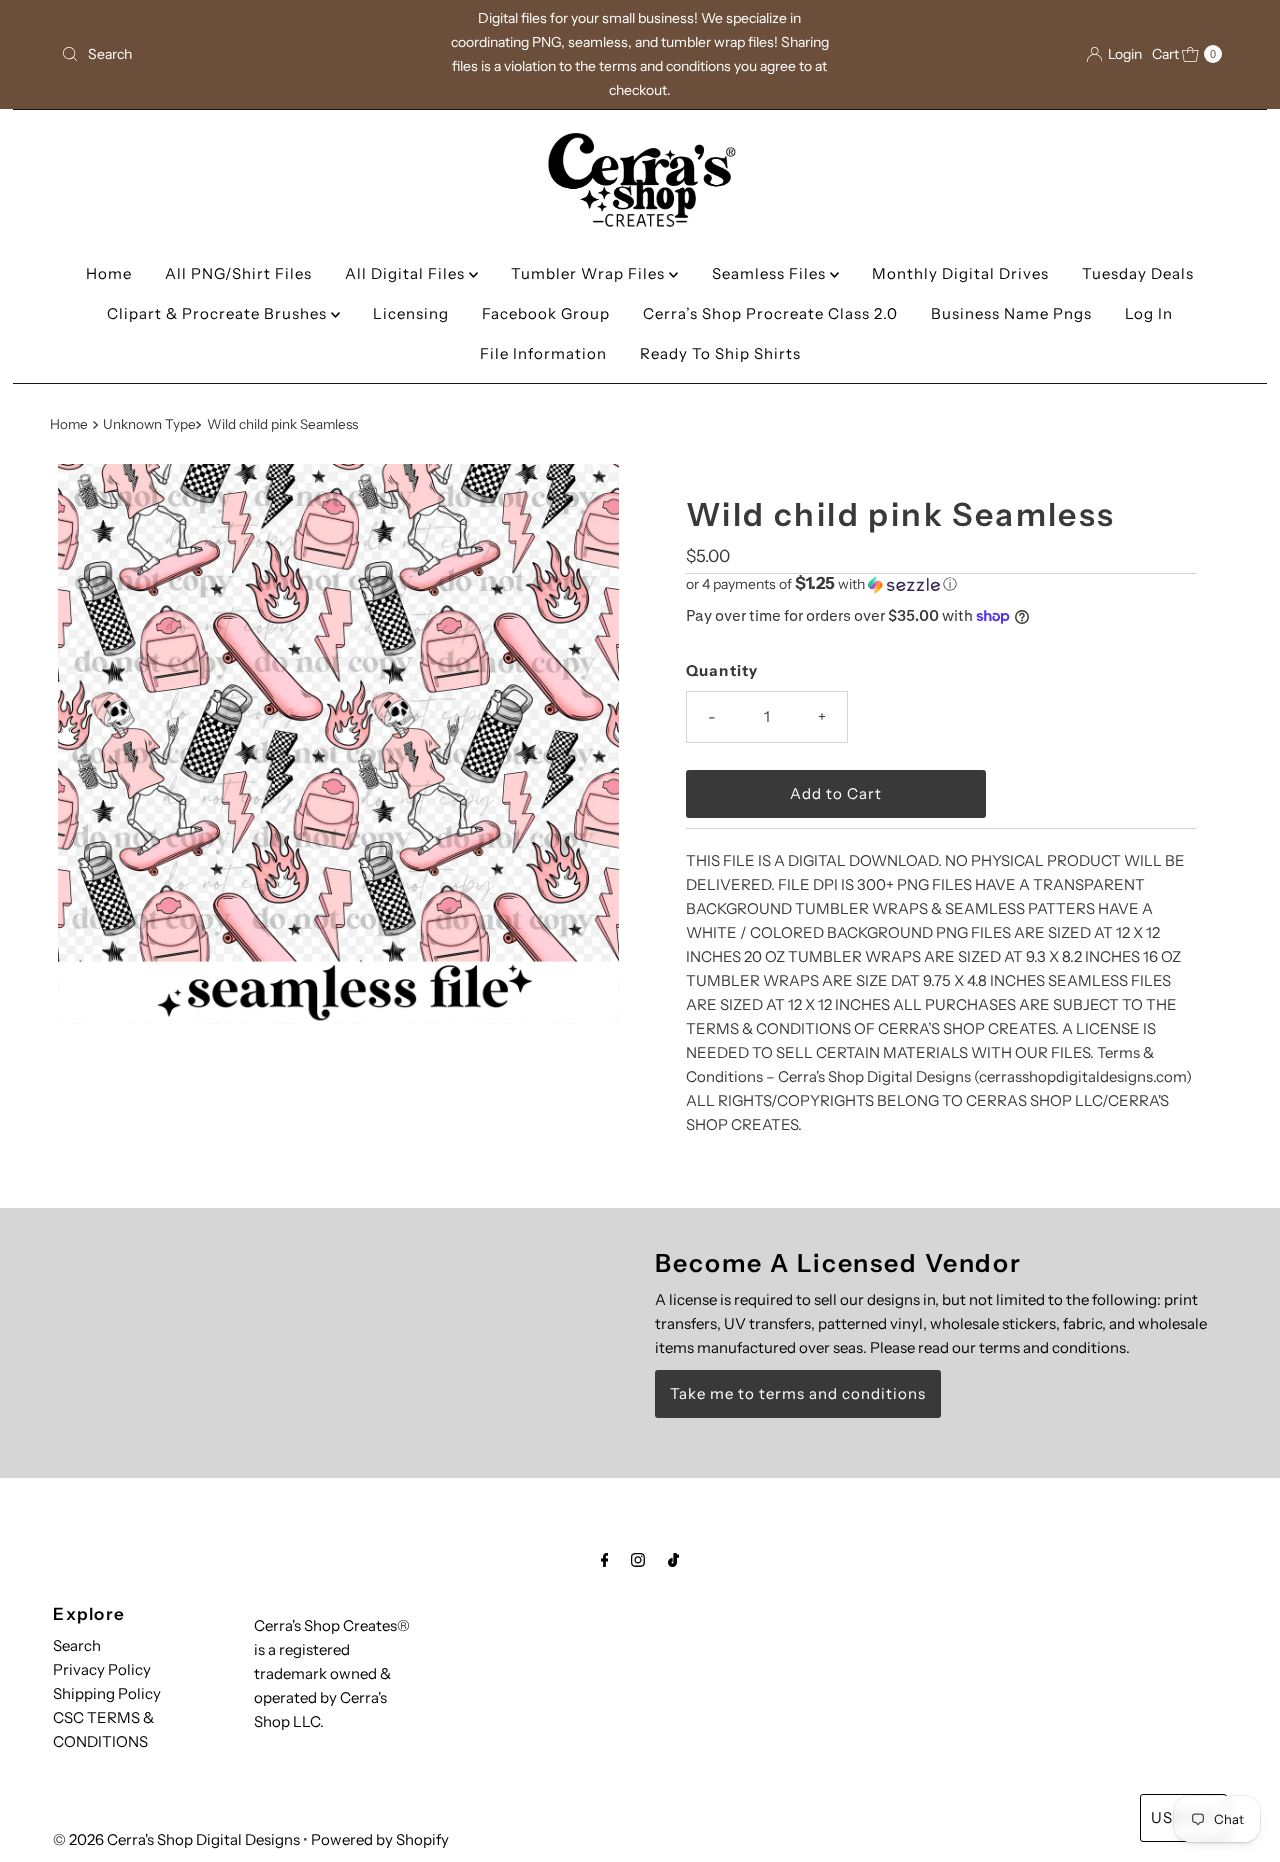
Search (77, 1645)
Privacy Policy (102, 1669)
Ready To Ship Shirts (720, 353)
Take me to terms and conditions (798, 1393)
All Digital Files (407, 273)
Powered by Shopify (380, 1839)
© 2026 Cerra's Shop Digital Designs (176, 1839)
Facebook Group (546, 313)
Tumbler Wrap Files (590, 273)
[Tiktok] (673, 1560)
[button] (941, 584)
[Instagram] (638, 1560)
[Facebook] (605, 1560)
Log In (1149, 313)
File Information (543, 353)
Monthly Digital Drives (960, 273)
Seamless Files (771, 273)
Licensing (411, 313)
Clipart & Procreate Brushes (219, 313)
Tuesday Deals (1138, 273)
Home (109, 273)
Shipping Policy (107, 1693)
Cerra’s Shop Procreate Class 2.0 (770, 313)
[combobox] (243, 54)
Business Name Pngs (1011, 313)
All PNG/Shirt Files (238, 273)
